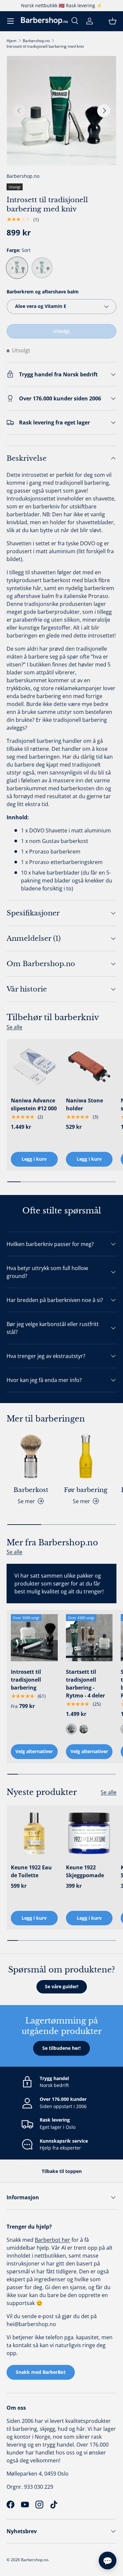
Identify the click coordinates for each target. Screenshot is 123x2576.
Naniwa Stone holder (84, 1104)
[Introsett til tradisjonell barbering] (34, 1638)
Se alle (14, 1027)
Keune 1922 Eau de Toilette (31, 1871)
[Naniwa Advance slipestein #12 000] (34, 1067)
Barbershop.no (36, 41)
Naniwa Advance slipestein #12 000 (34, 1104)
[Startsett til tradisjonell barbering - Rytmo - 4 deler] (89, 1638)
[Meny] (10, 21)
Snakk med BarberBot (41, 2372)
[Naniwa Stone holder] (89, 1067)
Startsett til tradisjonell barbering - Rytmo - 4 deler (85, 1684)
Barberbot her (52, 2240)
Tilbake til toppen (62, 2171)
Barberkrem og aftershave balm (43, 292)
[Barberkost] (31, 1456)
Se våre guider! (62, 1986)
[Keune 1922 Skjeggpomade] (89, 1833)
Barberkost (31, 1490)
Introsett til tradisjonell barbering (26, 1680)
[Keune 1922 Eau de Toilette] (34, 1833)
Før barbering (86, 1490)
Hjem (11, 41)
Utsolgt (61, 331)
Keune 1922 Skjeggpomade (85, 1871)
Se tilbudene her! (61, 2048)
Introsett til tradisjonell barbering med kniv (45, 46)
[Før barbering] (86, 1456)
